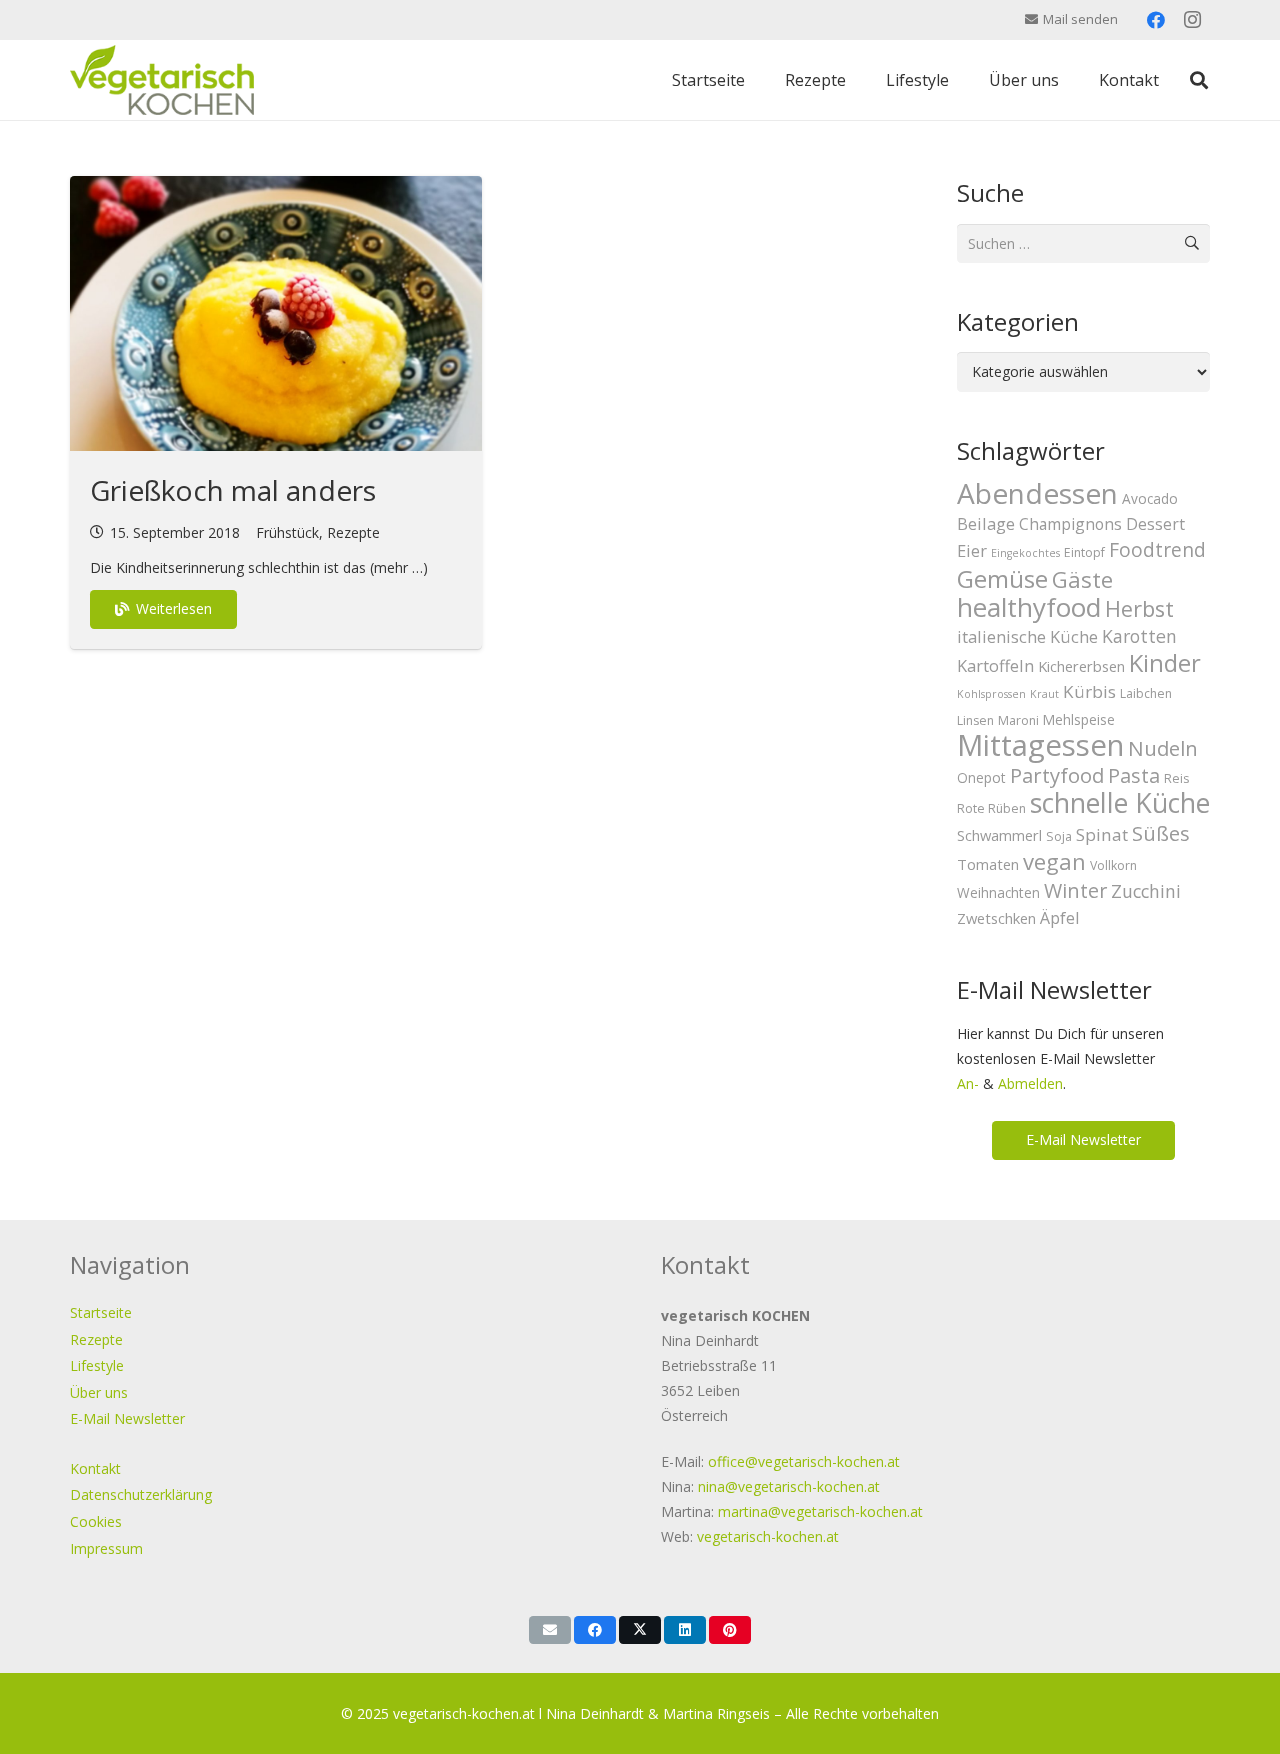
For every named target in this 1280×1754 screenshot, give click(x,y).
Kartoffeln (995, 665)
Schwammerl (999, 835)
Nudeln (1163, 748)
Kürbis (1089, 691)
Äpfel (1060, 917)
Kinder (1165, 662)
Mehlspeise (1079, 719)
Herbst (1139, 608)
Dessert (1155, 524)
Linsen (975, 720)
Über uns (99, 1392)
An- (968, 1083)
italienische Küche (1027, 636)
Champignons (1070, 524)
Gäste (1082, 579)
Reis (1176, 778)
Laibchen (1146, 693)
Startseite (101, 1312)
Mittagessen (1040, 745)
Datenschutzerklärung (141, 1494)
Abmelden (1030, 1083)
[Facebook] (1156, 20)
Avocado (1150, 498)
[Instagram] (1192, 20)
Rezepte (353, 532)
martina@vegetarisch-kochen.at (820, 1511)
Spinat (1102, 834)
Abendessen (1037, 493)
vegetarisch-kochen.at (768, 1536)
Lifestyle (97, 1365)
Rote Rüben (991, 808)
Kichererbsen (1081, 666)
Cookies (96, 1521)
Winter (1075, 890)
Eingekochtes (1025, 553)
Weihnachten (998, 892)
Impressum (106, 1548)
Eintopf (1084, 552)
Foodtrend (1157, 549)
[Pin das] (730, 1630)
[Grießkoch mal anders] (276, 313)
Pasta (1134, 775)
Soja (1059, 836)
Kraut (1044, 694)
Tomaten (988, 864)
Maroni (1018, 720)
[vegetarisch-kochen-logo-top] (162, 80)
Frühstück (287, 532)
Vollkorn (1113, 865)
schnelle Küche (1120, 803)
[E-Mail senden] (550, 1630)
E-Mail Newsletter (127, 1418)
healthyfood (1029, 607)
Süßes (1161, 833)
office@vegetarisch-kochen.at (804, 1461)
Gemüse (1002, 578)
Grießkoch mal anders (233, 490)
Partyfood (1057, 775)
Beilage (986, 523)
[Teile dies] (595, 1630)
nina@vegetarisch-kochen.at (789, 1486)
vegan (1054, 861)
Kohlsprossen (991, 694)
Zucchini (1146, 891)
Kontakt (95, 1468)
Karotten (1139, 636)
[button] (1199, 80)
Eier (972, 550)
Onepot (981, 777)
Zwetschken (996, 918)
